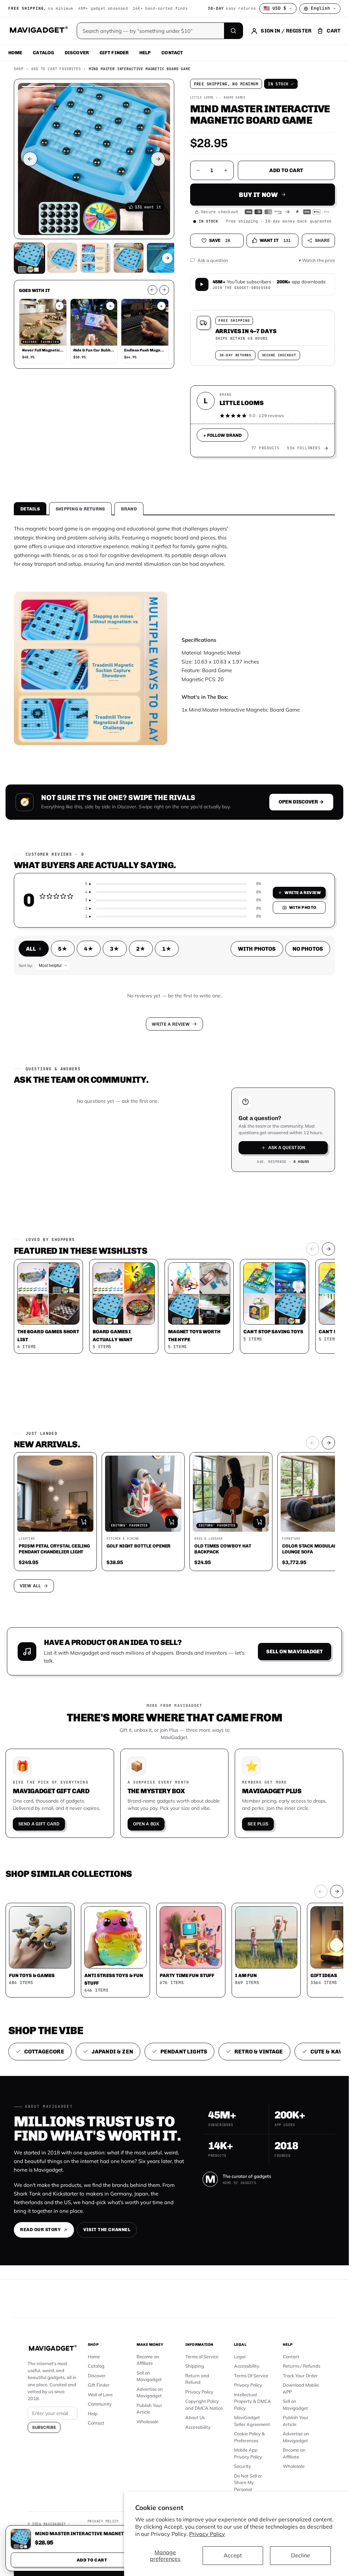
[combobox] (99, 1271)
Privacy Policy (207, 2534)
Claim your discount (174, 1338)
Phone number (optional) (113, 1255)
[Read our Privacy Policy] (265, 1307)
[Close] (270, 1186)
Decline (301, 2555)
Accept (233, 2555)
